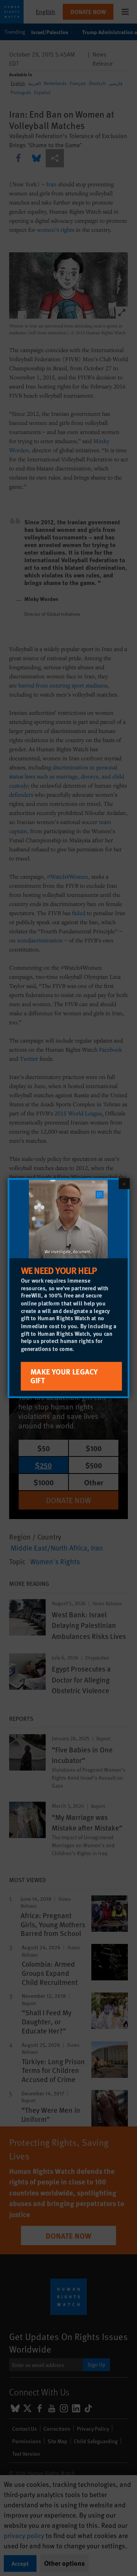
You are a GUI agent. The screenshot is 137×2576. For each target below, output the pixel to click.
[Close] (124, 1183)
